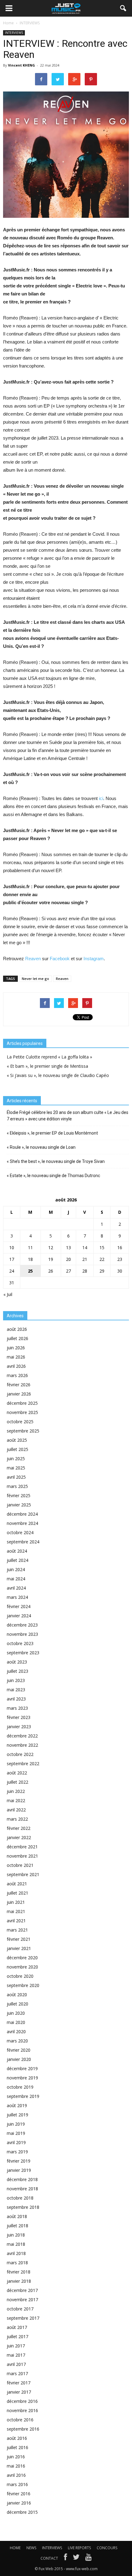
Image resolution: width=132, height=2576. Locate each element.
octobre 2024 (20, 1532)
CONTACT (49, 2558)
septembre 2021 (23, 1874)
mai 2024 (16, 1579)
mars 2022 (17, 1819)
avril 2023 (16, 1699)
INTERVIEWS (14, 33)
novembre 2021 (22, 1856)
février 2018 (19, 2272)
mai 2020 (16, 2022)
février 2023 (19, 1717)
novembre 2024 (22, 1523)
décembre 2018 (22, 2179)
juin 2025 (16, 1459)
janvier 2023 (19, 1727)
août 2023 (17, 1662)
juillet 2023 (17, 1671)
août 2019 (17, 2105)
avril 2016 (16, 2475)
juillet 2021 (17, 1893)
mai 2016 (16, 2466)
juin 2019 (16, 2124)
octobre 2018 (20, 2198)
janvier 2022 (19, 1837)
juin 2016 (16, 2457)
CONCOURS (107, 2548)
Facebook (60, 959)
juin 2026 (16, 1348)
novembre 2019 (22, 2078)
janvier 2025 (19, 1505)
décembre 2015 (22, 2512)
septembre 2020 (23, 1985)
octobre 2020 (20, 1976)
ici (101, 798)
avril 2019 (16, 2142)
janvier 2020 (19, 2059)
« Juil (8, 1294)
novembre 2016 (22, 2410)
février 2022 (19, 1828)
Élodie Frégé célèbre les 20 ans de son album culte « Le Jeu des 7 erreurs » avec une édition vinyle (68, 1116)
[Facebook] (65, 2558)
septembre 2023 (23, 1653)
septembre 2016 (23, 2429)
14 (85, 1247)
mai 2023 (16, 1690)
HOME (15, 2548)
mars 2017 (17, 2373)
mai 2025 (16, 1468)
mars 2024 (17, 1597)
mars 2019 (17, 2152)
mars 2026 (17, 1375)
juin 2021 (16, 1902)
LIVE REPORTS (79, 2548)
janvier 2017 (19, 2392)
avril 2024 (16, 1588)
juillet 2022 (17, 1782)
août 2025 (17, 1440)
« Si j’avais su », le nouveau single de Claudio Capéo (58, 1075)
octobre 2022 (20, 1754)
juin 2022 (16, 1791)
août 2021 (17, 1884)
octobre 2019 (20, 2087)
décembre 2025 (22, 1403)
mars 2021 (17, 1930)
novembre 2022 (22, 1745)
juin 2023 (16, 1680)
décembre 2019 (22, 2068)
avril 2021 (16, 1921)
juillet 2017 (17, 2336)
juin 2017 (16, 2346)
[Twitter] (76, 2558)
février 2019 (19, 2161)
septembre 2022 (23, 1763)
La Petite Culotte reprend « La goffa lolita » (49, 1057)
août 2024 (17, 1551)
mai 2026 (16, 1357)
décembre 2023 (22, 1625)
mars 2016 (17, 2484)
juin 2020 (16, 2013)
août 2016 (17, 2438)
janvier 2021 (19, 1948)
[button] (123, 8)
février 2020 (19, 2050)
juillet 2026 (17, 1338)
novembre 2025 (22, 1412)
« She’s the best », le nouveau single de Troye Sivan (56, 1161)
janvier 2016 (19, 2503)
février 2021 (19, 1939)
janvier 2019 (19, 2170)
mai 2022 (16, 1800)
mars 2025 (17, 1486)
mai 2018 (16, 2244)
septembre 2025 (23, 1431)
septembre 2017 (23, 2318)
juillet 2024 (17, 1560)
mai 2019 (16, 2133)
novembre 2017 (22, 2300)
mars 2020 (17, 2041)
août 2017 (17, 2327)
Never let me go (35, 979)
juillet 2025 (17, 1449)
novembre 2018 (22, 2189)
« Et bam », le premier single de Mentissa (47, 1066)
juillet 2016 (17, 2447)
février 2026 (19, 1385)
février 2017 (19, 2383)
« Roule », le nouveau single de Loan (41, 1147)
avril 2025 (16, 1477)
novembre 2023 (22, 1634)
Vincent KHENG (21, 65)
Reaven (33, 959)
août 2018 (17, 2216)
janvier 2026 (19, 1394)
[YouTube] (89, 2558)
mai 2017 (16, 2355)
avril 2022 (16, 1810)
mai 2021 (16, 1911)
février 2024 (19, 1606)
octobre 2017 (20, 2309)
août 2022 (17, 1773)
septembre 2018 (23, 2207)
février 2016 (19, 2494)
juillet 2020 (17, 2004)
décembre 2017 (22, 2290)
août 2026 (17, 1329)
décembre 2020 (22, 1958)
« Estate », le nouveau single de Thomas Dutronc (53, 1176)
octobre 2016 (20, 2420)
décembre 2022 (22, 1736)
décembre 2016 (22, 2401)
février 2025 (19, 1495)
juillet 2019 (17, 2115)
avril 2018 (16, 2253)
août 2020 (17, 1995)
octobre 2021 (20, 1865)
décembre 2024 (22, 1514)
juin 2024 (16, 1569)
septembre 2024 (23, 1542)
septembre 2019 (23, 2096)
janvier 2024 (19, 1616)
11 (30, 1247)
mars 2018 (17, 2263)
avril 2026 (16, 1366)
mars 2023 (17, 1708)
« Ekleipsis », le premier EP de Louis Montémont (52, 1133)
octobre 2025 (20, 1422)
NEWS (31, 2548)
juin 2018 (16, 2235)
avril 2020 (16, 2032)
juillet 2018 (17, 2226)
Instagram (94, 959)
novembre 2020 (22, 1967)
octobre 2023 (20, 1643)
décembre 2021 (22, 1847)
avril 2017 (16, 2364)
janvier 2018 (19, 2281)
